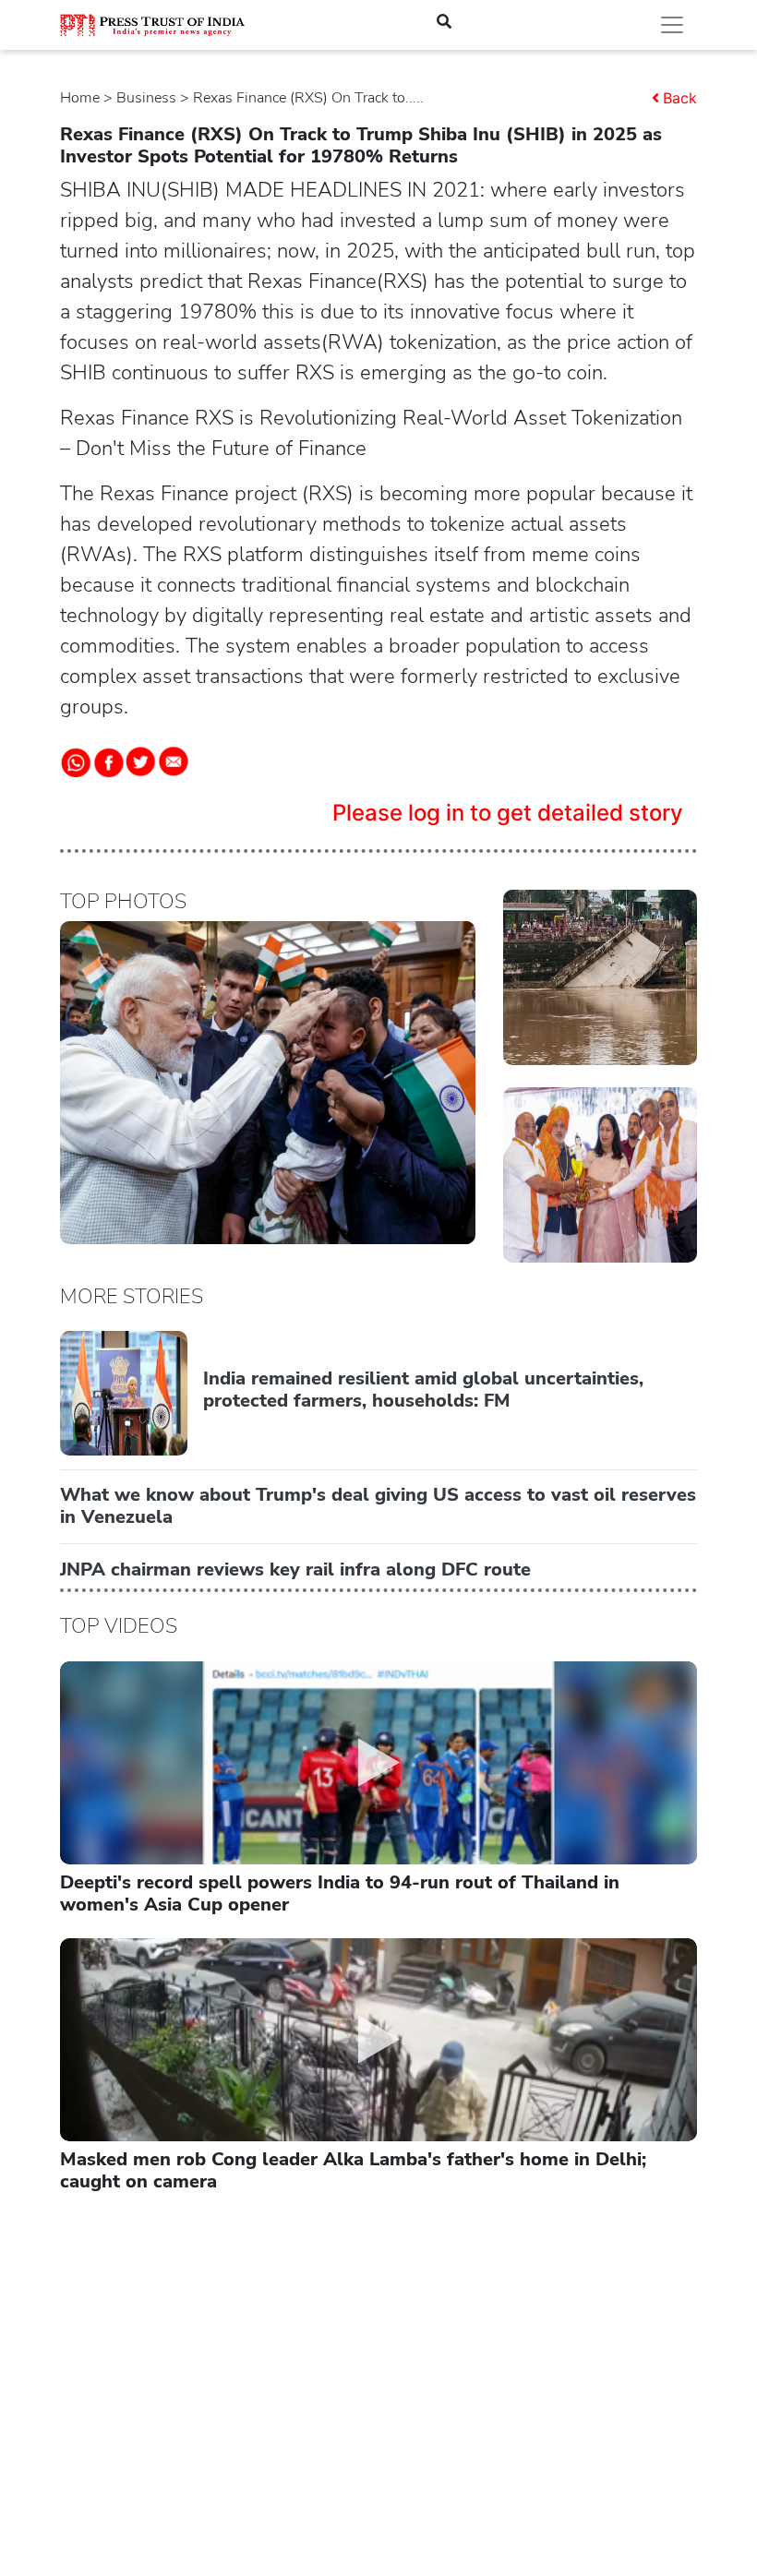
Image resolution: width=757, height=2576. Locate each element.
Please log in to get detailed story (508, 813)
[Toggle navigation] (672, 25)
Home (80, 98)
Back (680, 98)
